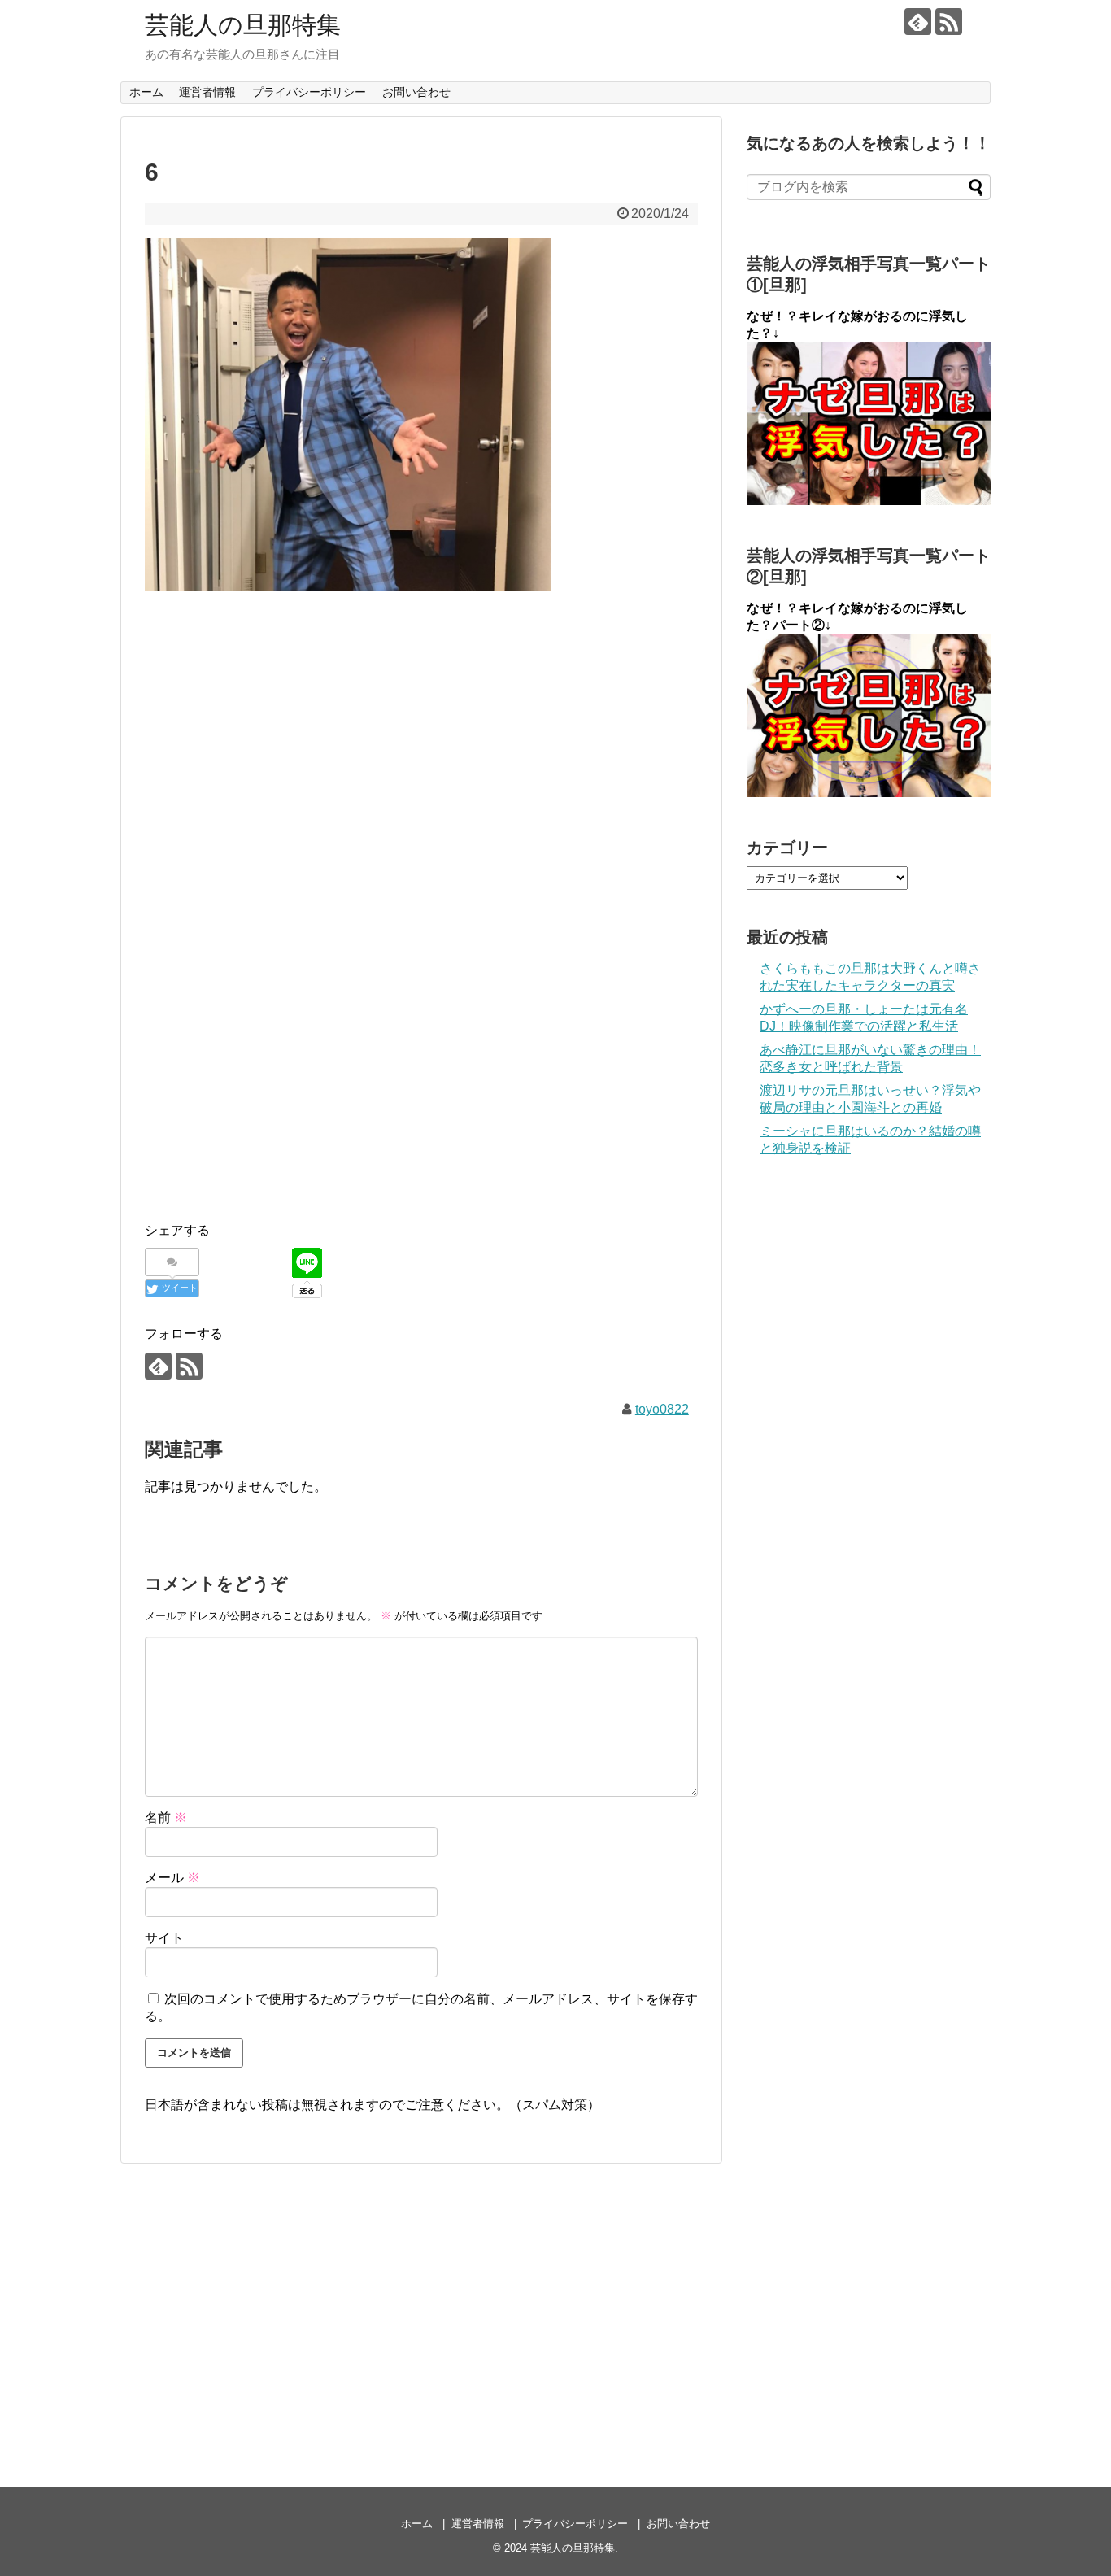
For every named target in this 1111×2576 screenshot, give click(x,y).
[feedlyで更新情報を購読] (918, 22)
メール (172, 1878)
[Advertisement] (421, 725)
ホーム (146, 92)
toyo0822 (662, 1409)
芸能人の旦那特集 (243, 25)
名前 (166, 1818)
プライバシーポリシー (309, 92)
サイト (164, 1938)
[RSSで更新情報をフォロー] (949, 22)
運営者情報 (207, 92)
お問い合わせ (416, 92)
